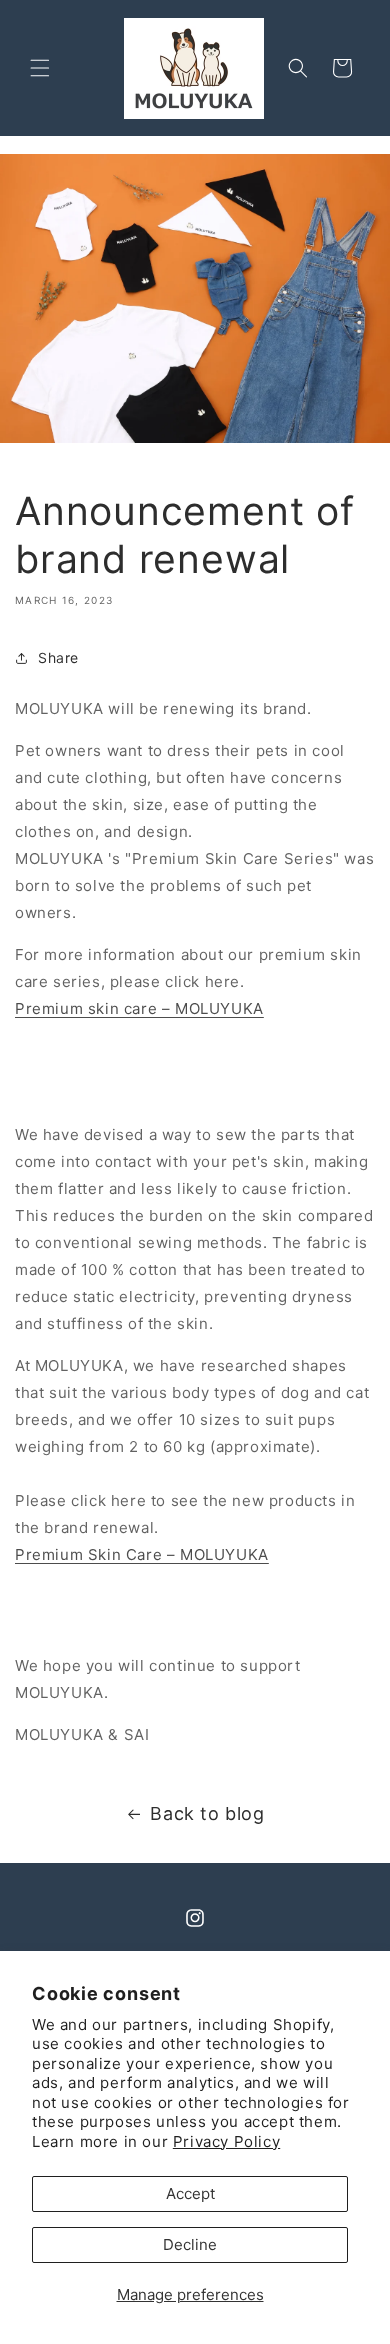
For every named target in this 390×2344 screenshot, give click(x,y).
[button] (40, 68)
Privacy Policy (226, 2141)
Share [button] (58, 657)
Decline (190, 2244)
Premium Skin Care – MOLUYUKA (142, 1554)
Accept (190, 2193)
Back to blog (207, 1813)
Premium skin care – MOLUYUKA (139, 1008)
